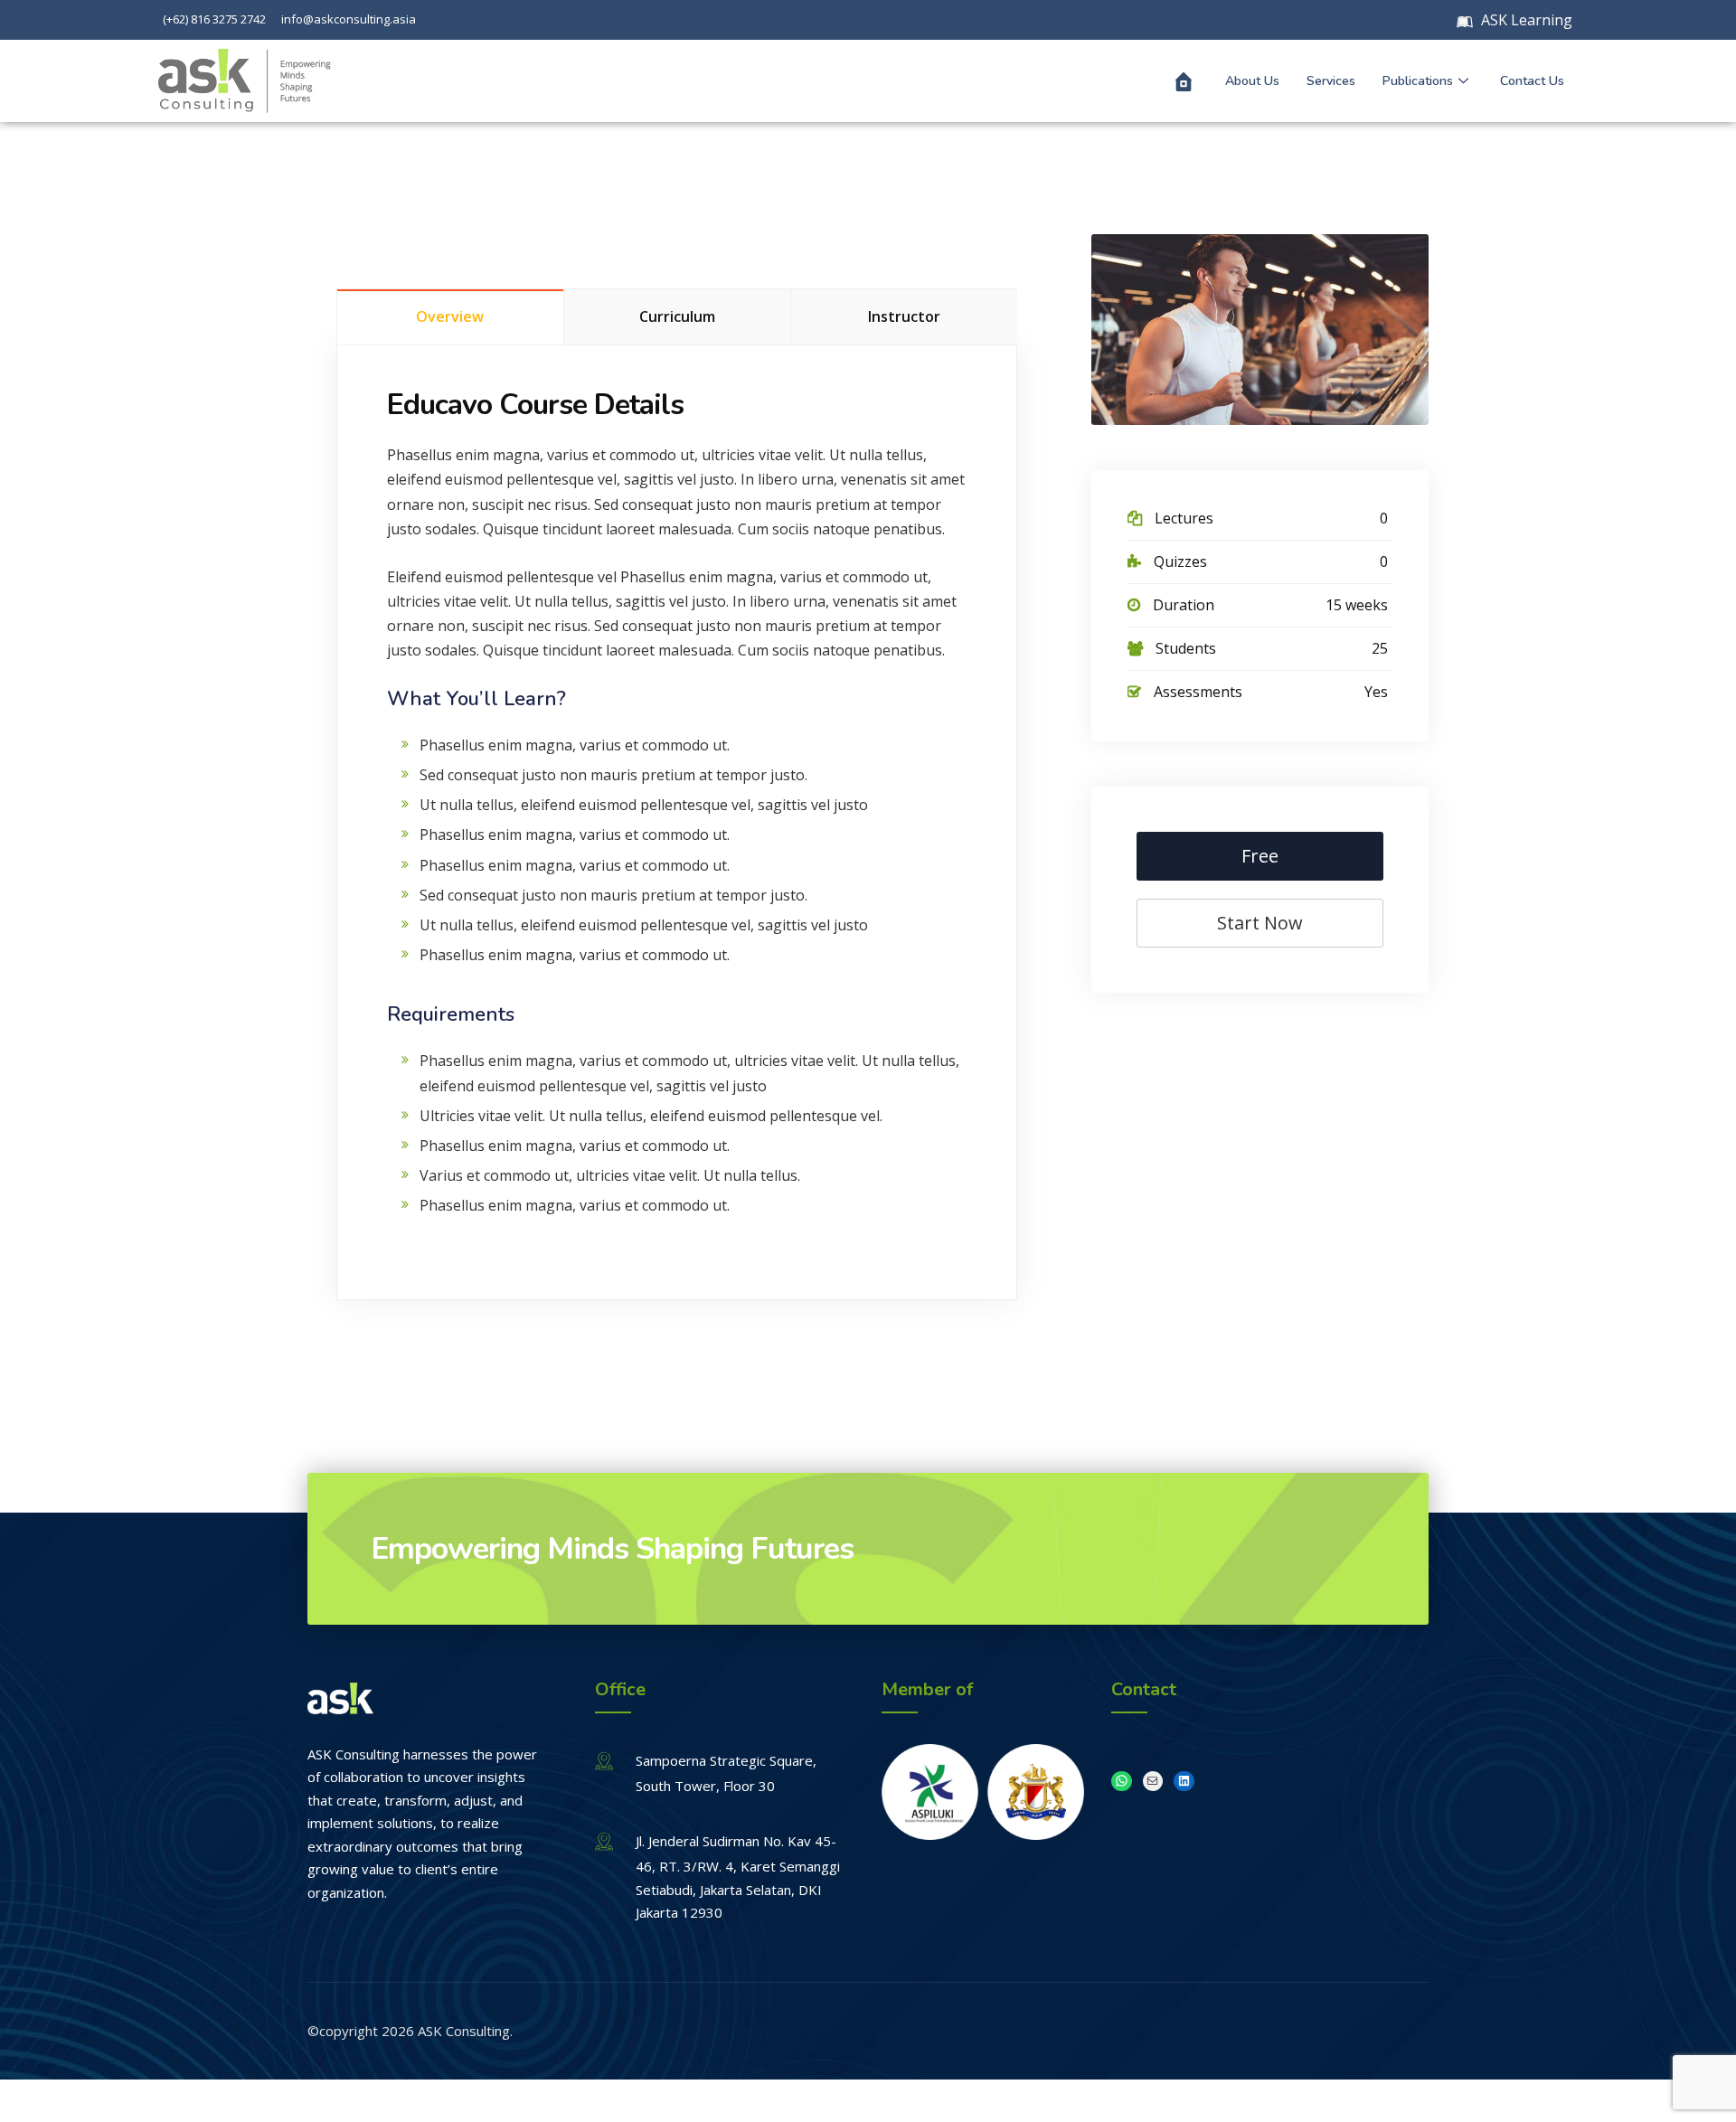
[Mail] (1153, 1782)
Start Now (1260, 923)
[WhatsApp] (1122, 1782)
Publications (1418, 81)
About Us (1252, 81)
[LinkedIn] (1184, 1782)
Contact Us (1532, 81)
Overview (450, 316)
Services (1331, 81)
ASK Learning (1525, 20)
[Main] (1184, 81)
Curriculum (677, 316)
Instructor (904, 316)
